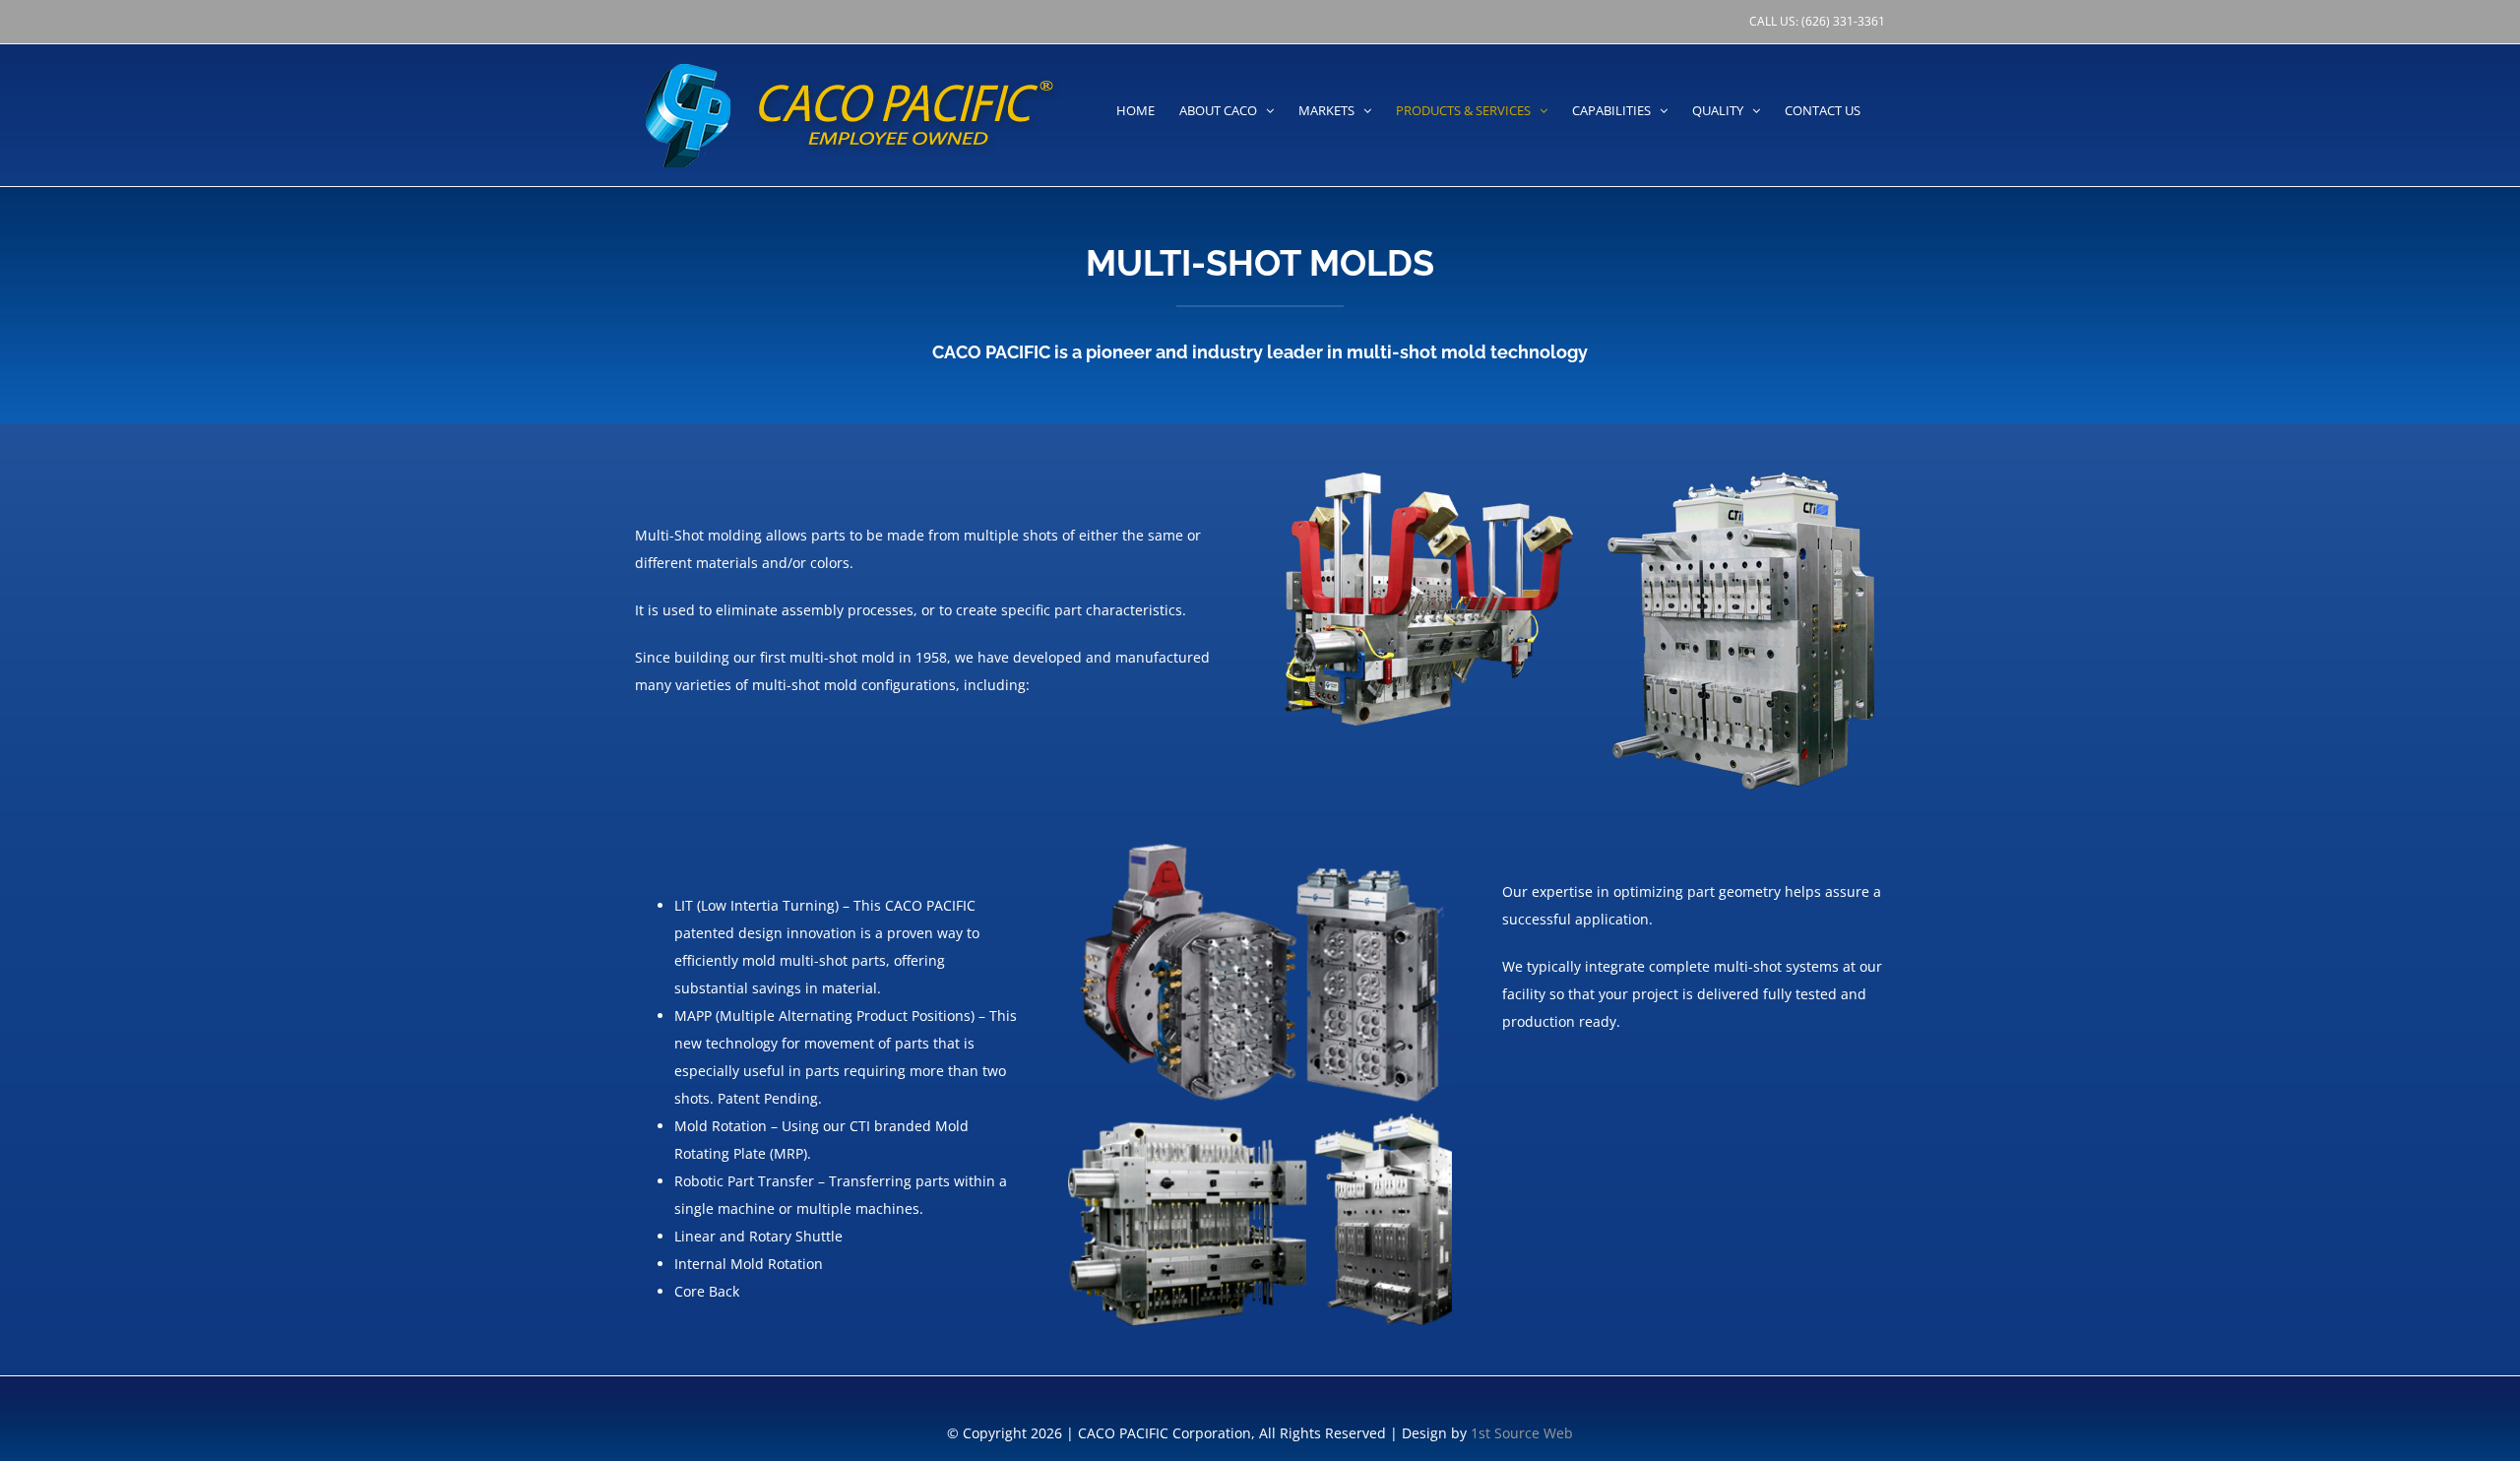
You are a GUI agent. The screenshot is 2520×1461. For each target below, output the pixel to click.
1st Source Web (1522, 1433)
